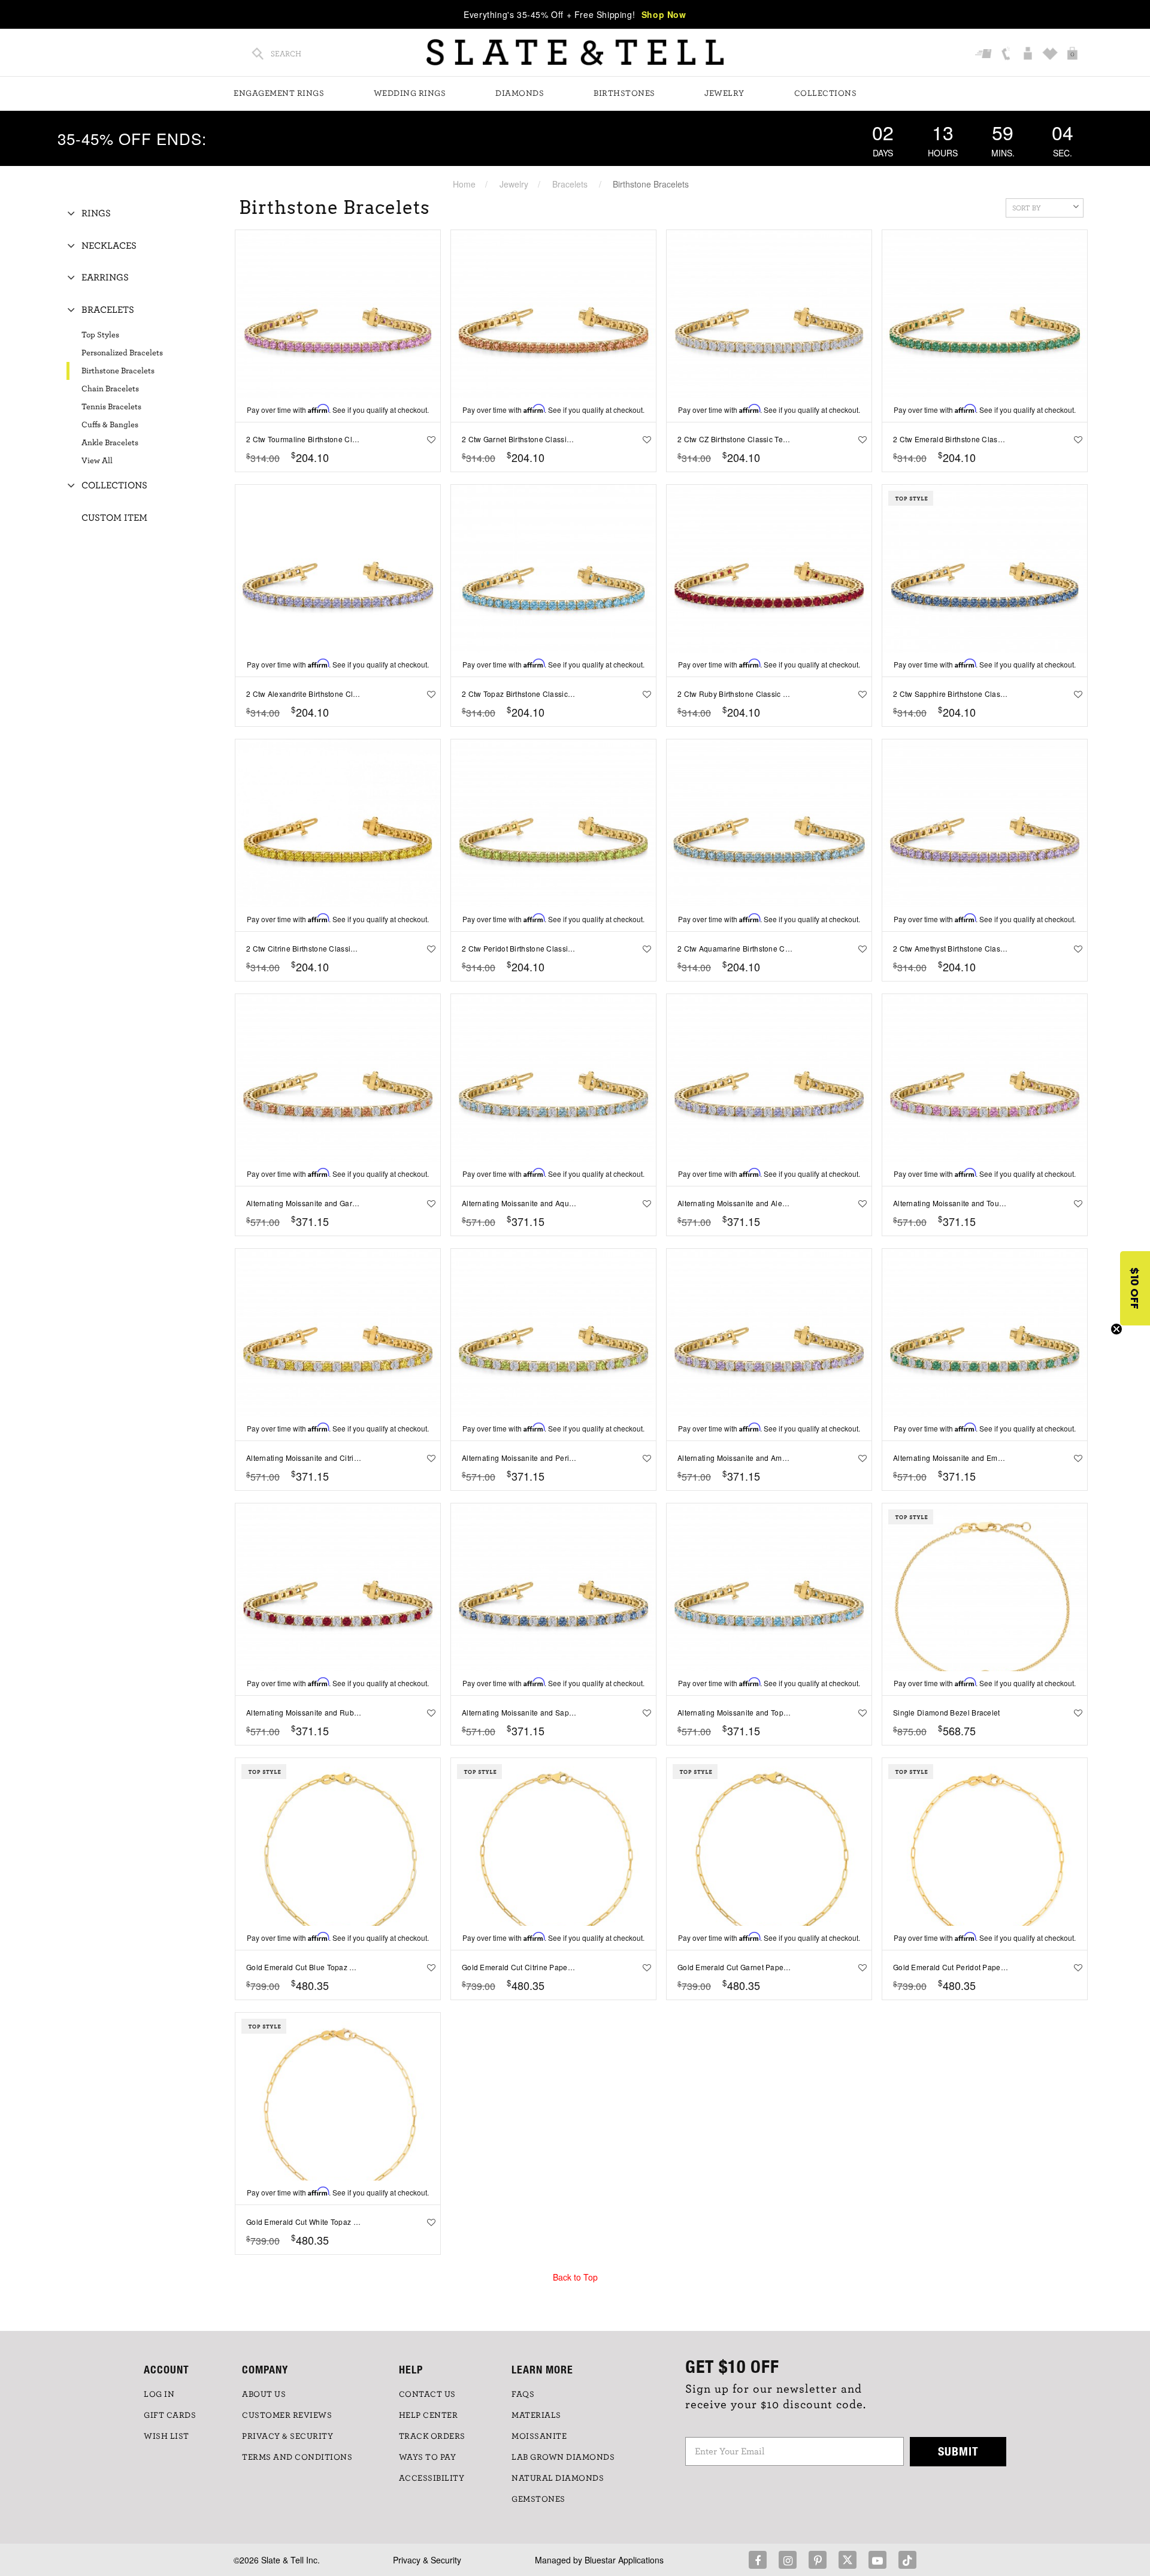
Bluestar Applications (624, 2560)
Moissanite (539, 2436)
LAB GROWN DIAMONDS (563, 2457)
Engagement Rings (279, 93)
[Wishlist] (1051, 55)
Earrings (105, 277)
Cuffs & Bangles (110, 425)
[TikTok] (907, 2560)
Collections (826, 93)
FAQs (523, 2394)
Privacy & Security (427, 2560)
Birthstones (624, 93)
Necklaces (109, 246)
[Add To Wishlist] (428, 439)
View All (97, 461)
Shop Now (664, 14)
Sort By (1027, 208)
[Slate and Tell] (575, 52)
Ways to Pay (428, 2457)
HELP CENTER (429, 2415)
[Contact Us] (1007, 55)
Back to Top (575, 2277)
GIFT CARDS (170, 2415)
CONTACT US (427, 2394)
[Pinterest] (818, 2560)
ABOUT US (264, 2394)
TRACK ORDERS (432, 2436)
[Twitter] (848, 2560)
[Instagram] (788, 2560)
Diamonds (520, 93)
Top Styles (100, 335)
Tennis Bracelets (111, 407)
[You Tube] (877, 2560)
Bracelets (570, 184)
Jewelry (724, 93)
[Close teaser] (1116, 1329)
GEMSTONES (538, 2499)
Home (464, 184)
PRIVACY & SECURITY (287, 2436)
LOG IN (159, 2394)
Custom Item (114, 518)
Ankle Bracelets (110, 443)
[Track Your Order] (985, 55)
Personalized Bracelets (122, 353)
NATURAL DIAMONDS (558, 2478)
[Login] (1029, 55)
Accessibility (432, 2478)
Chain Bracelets (110, 389)
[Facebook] (758, 2560)
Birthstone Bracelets (118, 371)
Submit (958, 2451)
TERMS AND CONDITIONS (297, 2457)
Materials (536, 2415)
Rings (96, 213)
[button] (1135, 1288)
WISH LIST (167, 2436)
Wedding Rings (410, 93)
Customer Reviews (287, 2415)
